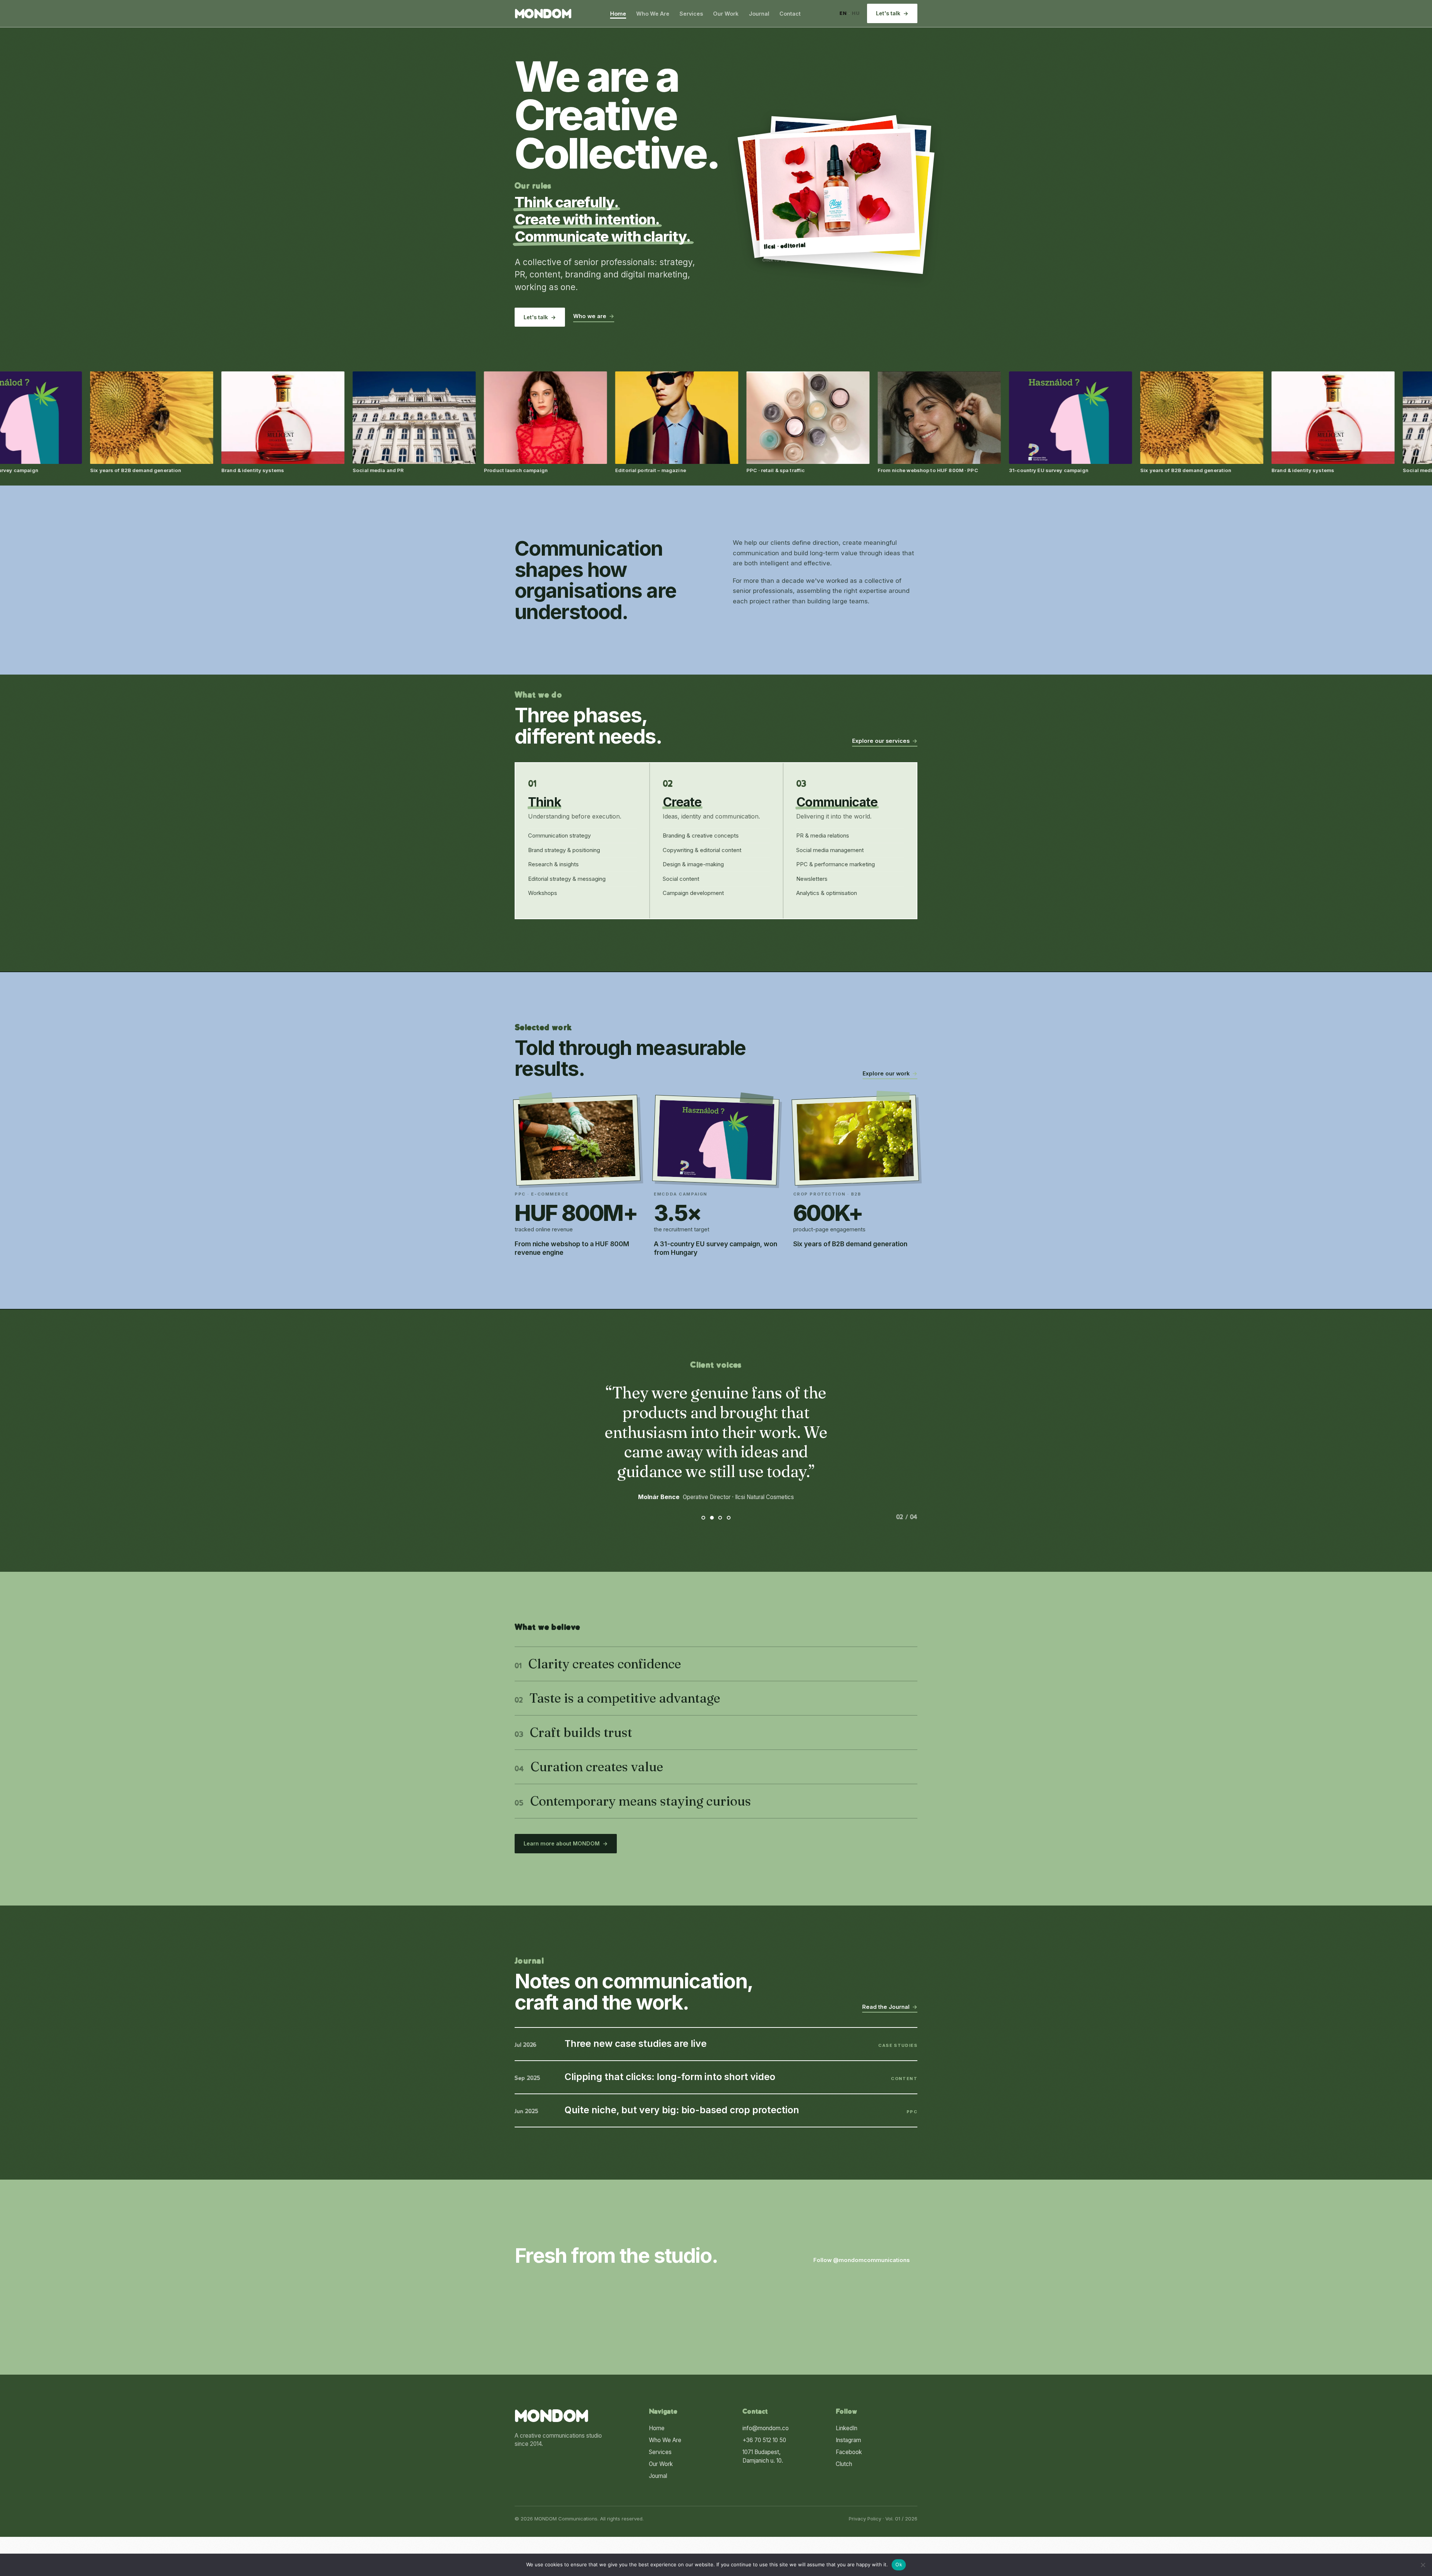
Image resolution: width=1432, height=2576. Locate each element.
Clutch (844, 2464)
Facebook (849, 2452)
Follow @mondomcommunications (865, 2260)
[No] (1423, 2565)
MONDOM (543, 15)
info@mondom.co (766, 2428)
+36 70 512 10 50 (764, 2440)
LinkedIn (847, 2428)
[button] (837, 192)
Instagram (848, 2440)
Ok (899, 2564)
